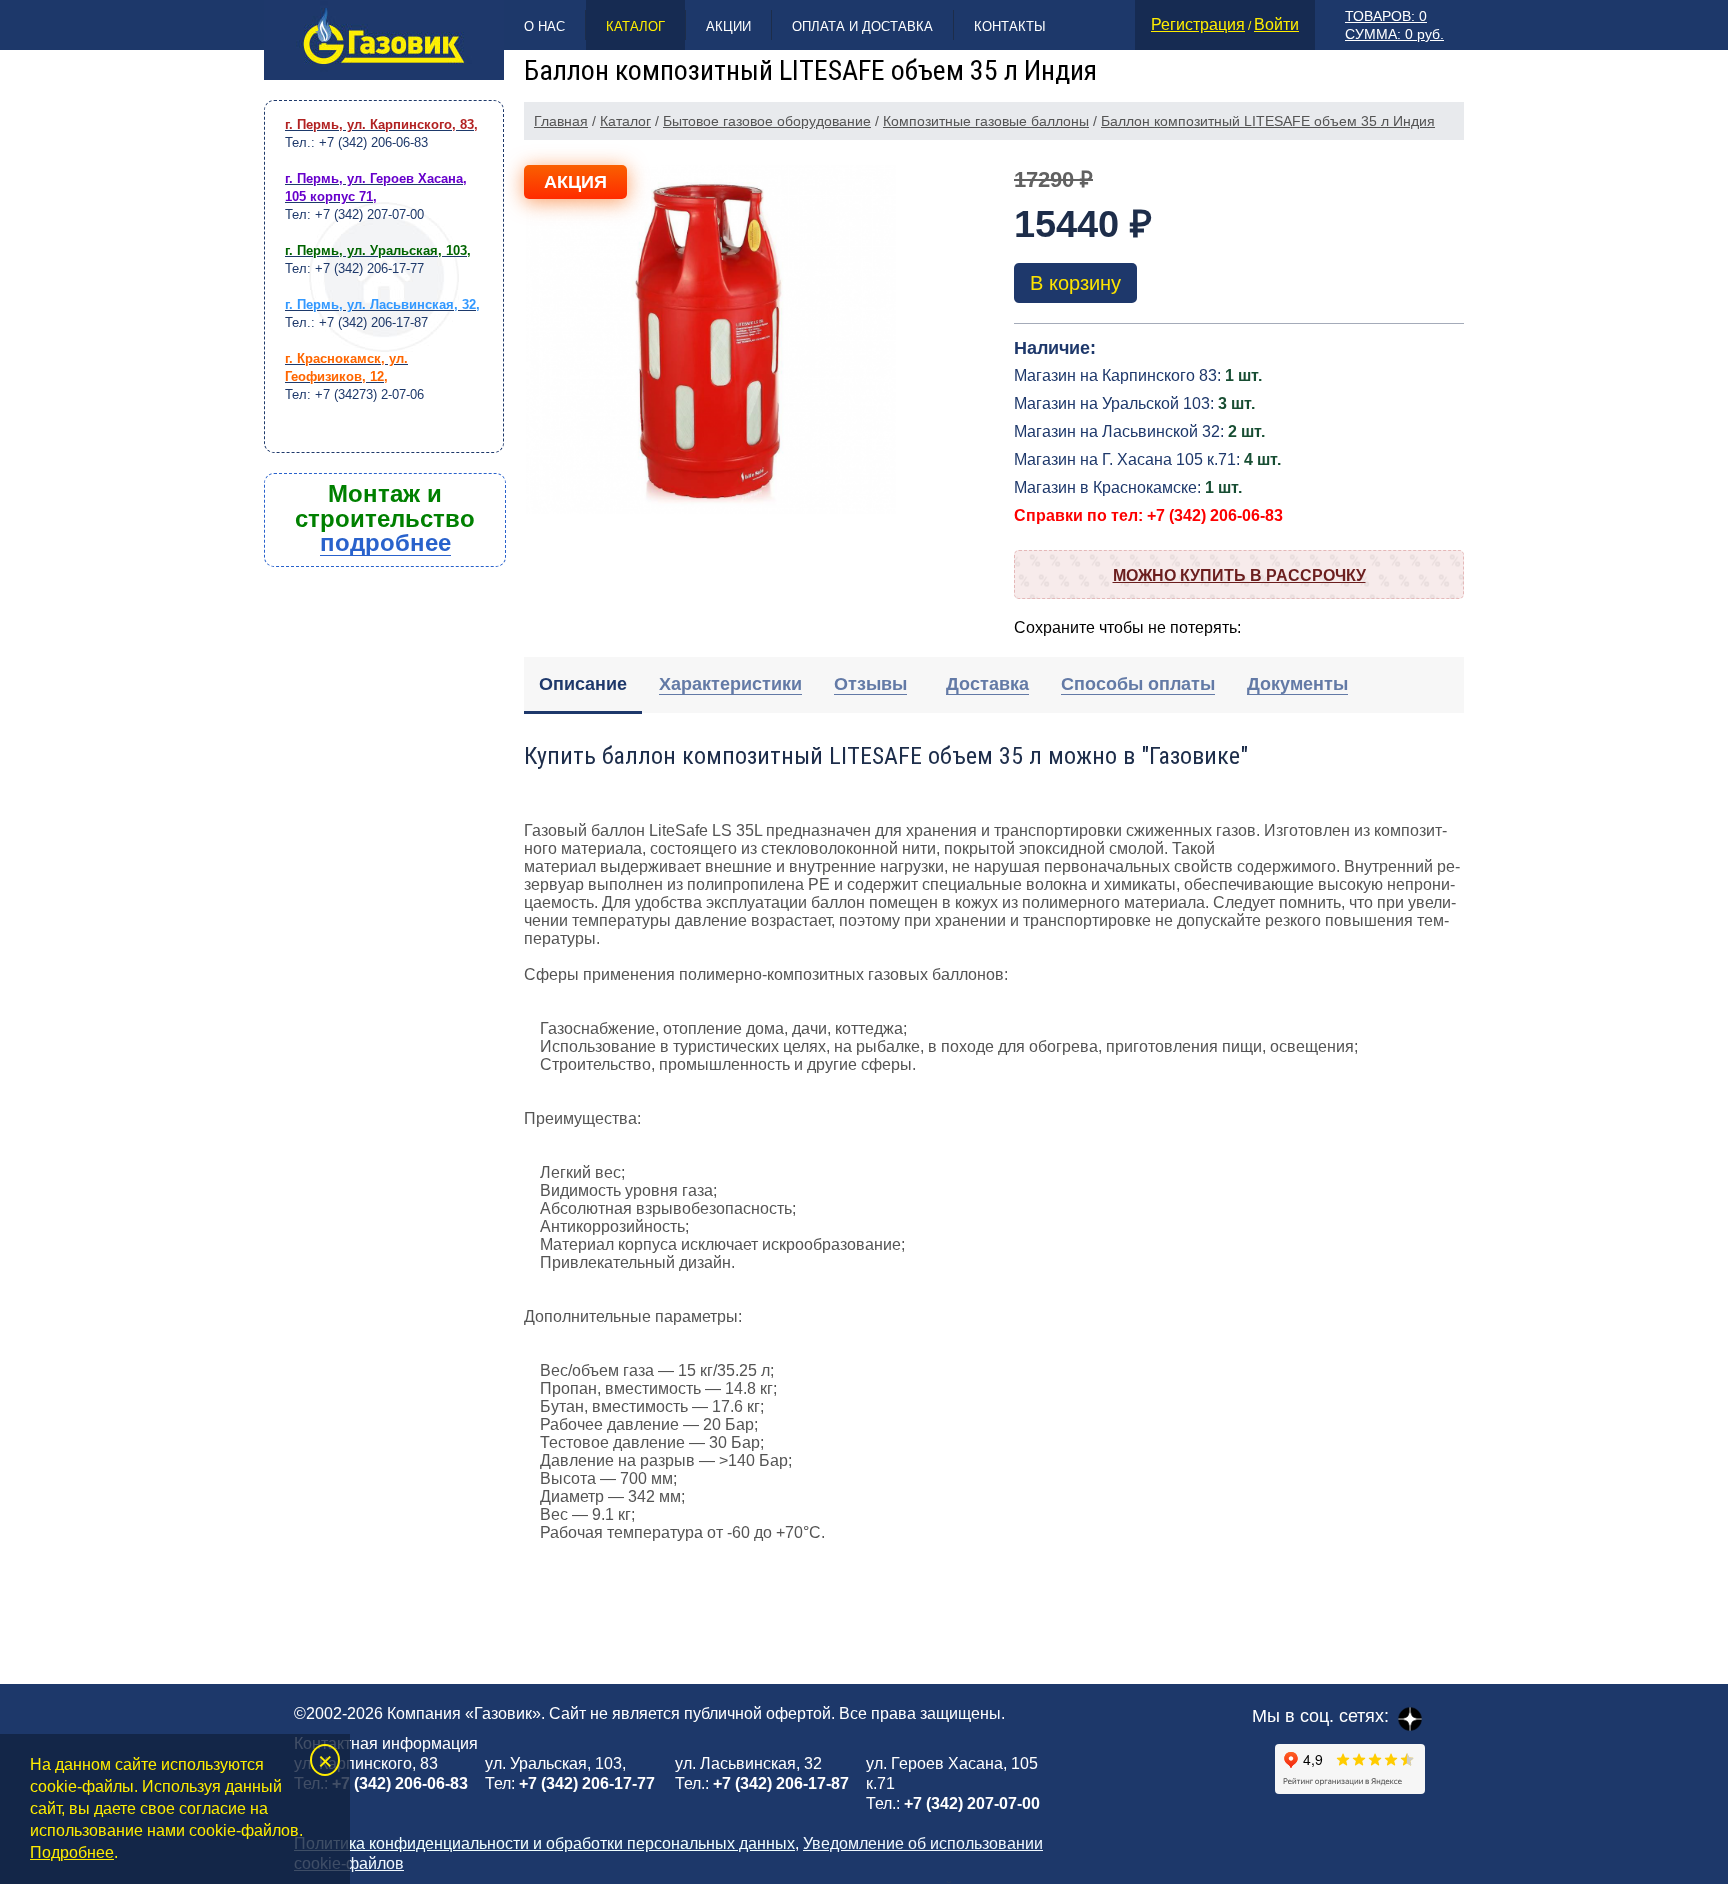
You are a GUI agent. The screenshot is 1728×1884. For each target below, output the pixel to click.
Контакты (1010, 26)
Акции (728, 26)
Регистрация (1198, 24)
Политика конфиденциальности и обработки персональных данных (544, 1843)
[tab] (583, 685)
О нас (544, 26)
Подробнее (72, 1852)
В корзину (1075, 283)
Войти (1276, 24)
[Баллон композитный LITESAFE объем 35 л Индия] (711, 350)
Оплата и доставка (862, 26)
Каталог (635, 26)
